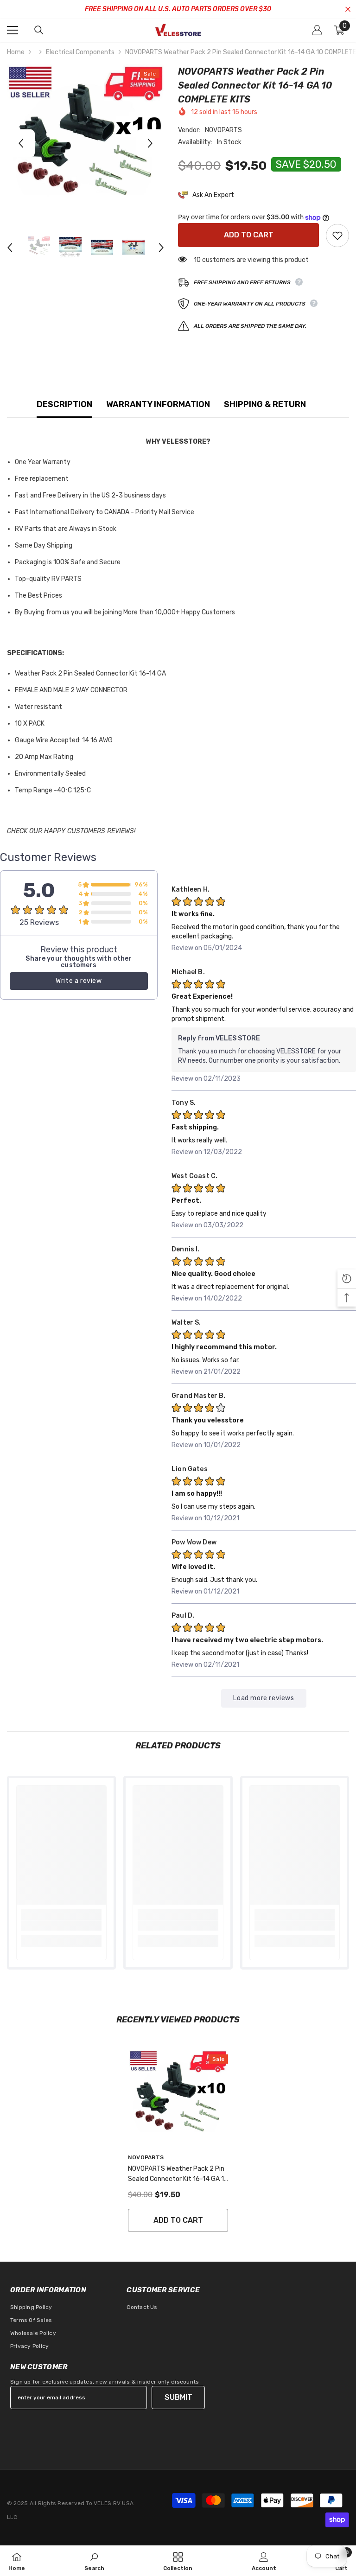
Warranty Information (158, 404)
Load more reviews (264, 1698)
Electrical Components (80, 52)
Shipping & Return (265, 404)
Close (348, 10)
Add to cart (249, 235)
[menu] (13, 30)
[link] (61, 1926)
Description (64, 404)
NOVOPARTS (223, 130)
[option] (86, 143)
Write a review (79, 981)
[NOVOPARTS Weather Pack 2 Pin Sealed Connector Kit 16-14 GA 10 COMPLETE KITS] (178, 2099)
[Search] (39, 30)
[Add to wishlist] (337, 236)
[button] (21, 143)
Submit (178, 2397)
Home (16, 52)
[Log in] (317, 30)
